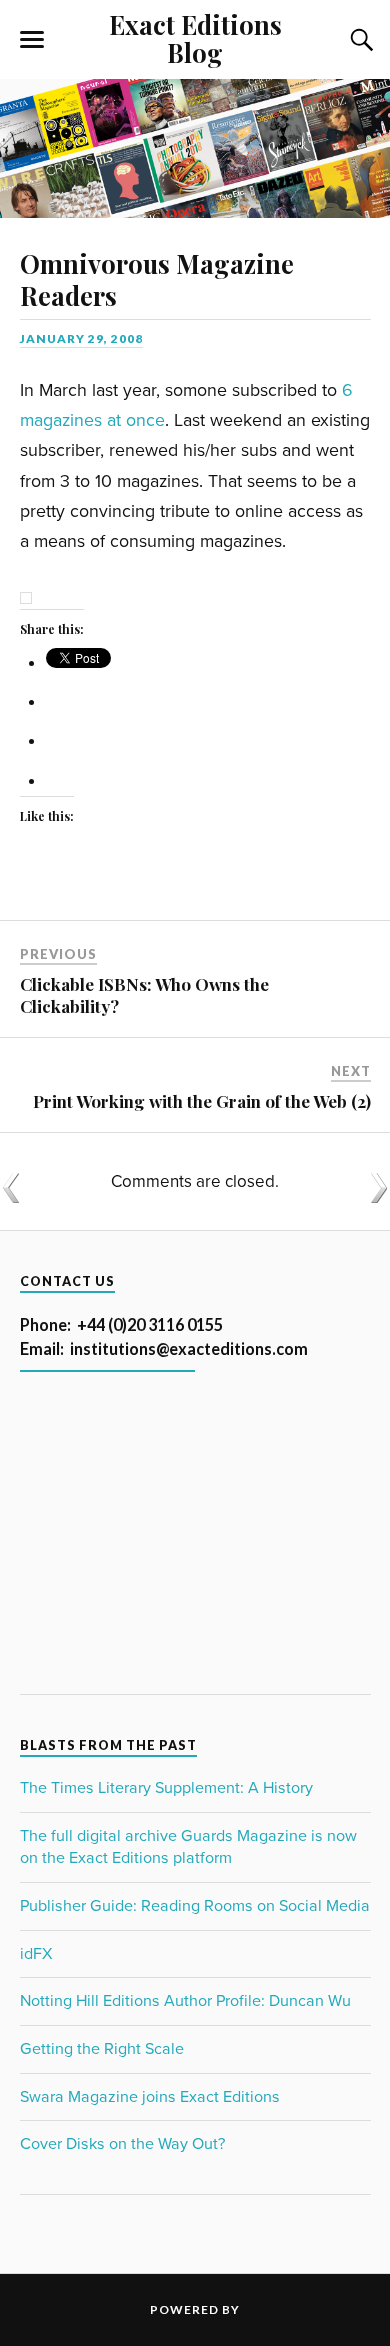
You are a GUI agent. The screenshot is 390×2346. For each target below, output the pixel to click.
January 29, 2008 (81, 338)
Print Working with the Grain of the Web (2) (202, 1101)
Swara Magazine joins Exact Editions (150, 2097)
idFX (36, 1954)
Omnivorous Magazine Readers (157, 279)
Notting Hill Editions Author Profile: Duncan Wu (185, 2001)
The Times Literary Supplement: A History (166, 1788)
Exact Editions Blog (195, 38)
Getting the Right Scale (102, 2049)
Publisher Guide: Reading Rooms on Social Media (195, 1906)
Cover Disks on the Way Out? (122, 2144)
